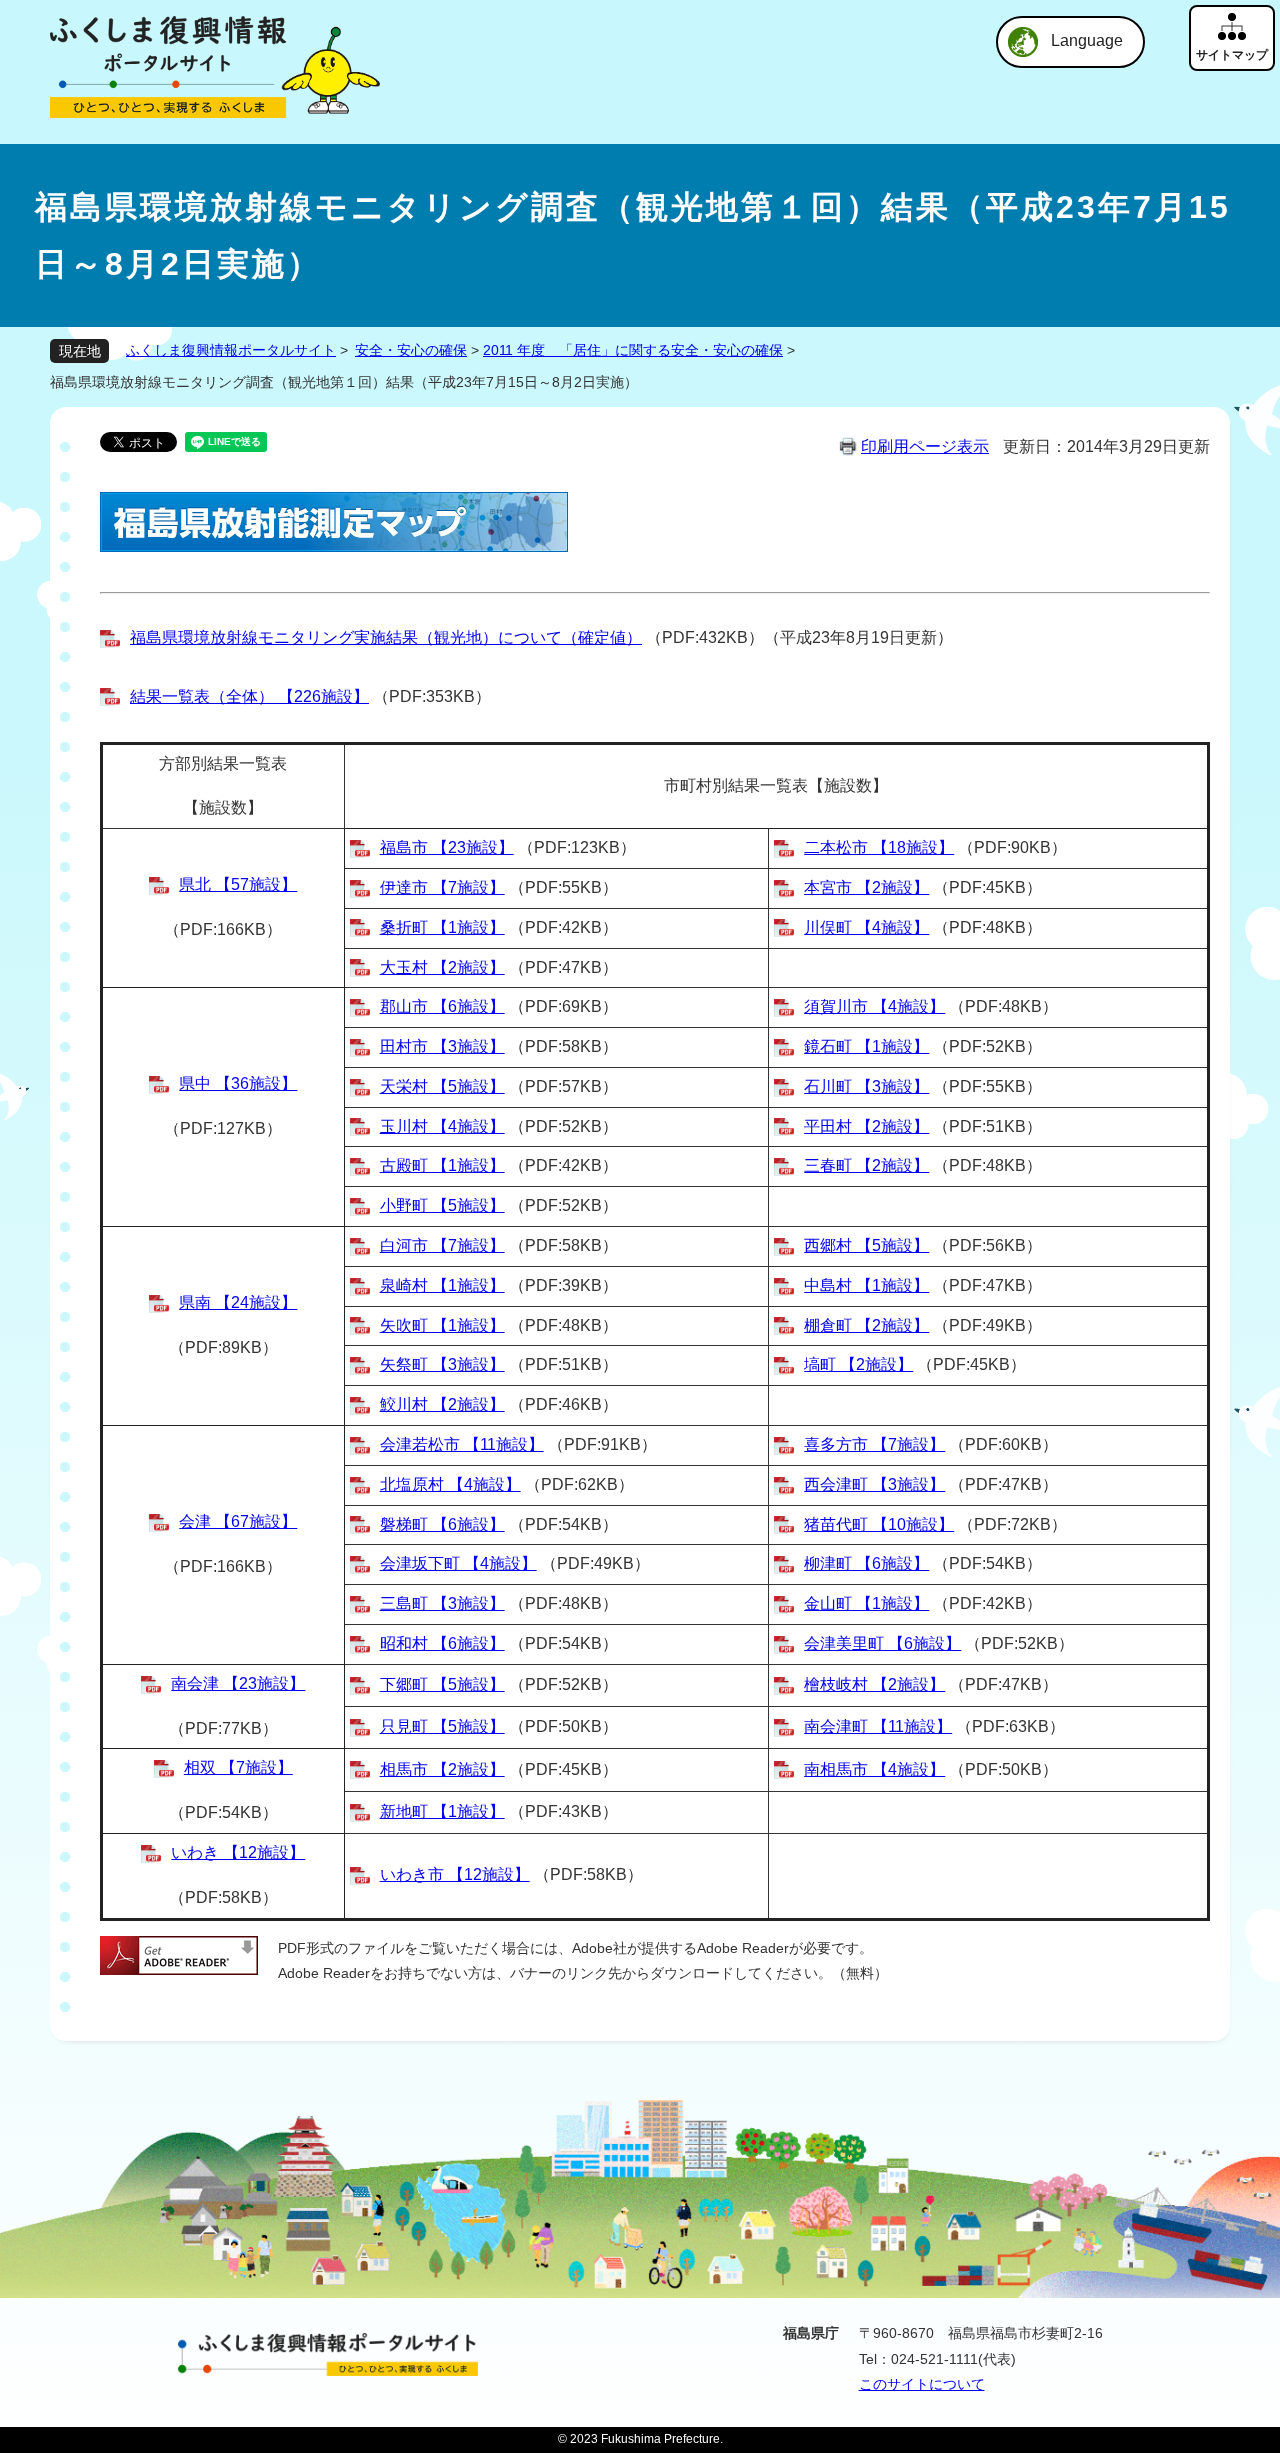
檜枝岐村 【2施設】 (874, 1684)
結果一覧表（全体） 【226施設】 (249, 696)
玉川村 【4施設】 (442, 1126)
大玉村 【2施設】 (442, 967)
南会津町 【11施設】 (878, 1726)
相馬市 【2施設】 (442, 1769)
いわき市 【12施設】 (455, 1874)
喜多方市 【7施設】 (874, 1444)
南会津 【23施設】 (238, 1683)
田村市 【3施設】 (442, 1046)
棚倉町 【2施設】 (866, 1325)
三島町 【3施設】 (442, 1603)
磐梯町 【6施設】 (442, 1524)
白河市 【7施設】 (442, 1245)
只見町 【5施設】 (442, 1726)
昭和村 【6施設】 (442, 1643)
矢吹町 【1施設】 (442, 1325)
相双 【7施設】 (238, 1767)
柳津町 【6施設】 (866, 1563)
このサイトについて (922, 2384)
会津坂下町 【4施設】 (458, 1563)
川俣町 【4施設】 (866, 927)
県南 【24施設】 (238, 1302)
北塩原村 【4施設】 (450, 1484)
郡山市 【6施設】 (442, 1006)
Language (1087, 40)
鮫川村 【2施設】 (442, 1404)
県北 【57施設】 (238, 884)
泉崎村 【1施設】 (442, 1285)
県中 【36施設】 (238, 1083)
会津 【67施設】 (238, 1521)
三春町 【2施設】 (866, 1165)
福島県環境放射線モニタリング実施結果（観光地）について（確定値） (386, 637)
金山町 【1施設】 (866, 1603)
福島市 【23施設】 (447, 847)
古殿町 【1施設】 (442, 1165)
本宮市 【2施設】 (866, 887)
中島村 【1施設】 (866, 1285)
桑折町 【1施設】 (442, 927)
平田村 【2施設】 (866, 1126)
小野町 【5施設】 (442, 1205)
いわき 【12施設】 (238, 1852)
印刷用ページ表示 (925, 446)
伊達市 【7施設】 (442, 887)
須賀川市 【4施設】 (874, 1006)
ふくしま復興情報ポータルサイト (231, 350)
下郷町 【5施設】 (442, 1684)
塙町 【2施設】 (858, 1364)
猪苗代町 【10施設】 (879, 1524)
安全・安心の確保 (411, 350)
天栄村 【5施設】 (442, 1086)
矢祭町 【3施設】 (442, 1364)
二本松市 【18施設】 (879, 847)
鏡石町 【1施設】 (866, 1046)
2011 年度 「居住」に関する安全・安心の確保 (633, 350)
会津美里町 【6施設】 (882, 1643)
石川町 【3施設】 (866, 1086)
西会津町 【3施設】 (874, 1484)
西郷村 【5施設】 (866, 1245)
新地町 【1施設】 (442, 1811)
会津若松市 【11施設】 (462, 1444)
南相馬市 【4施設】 (874, 1769)
